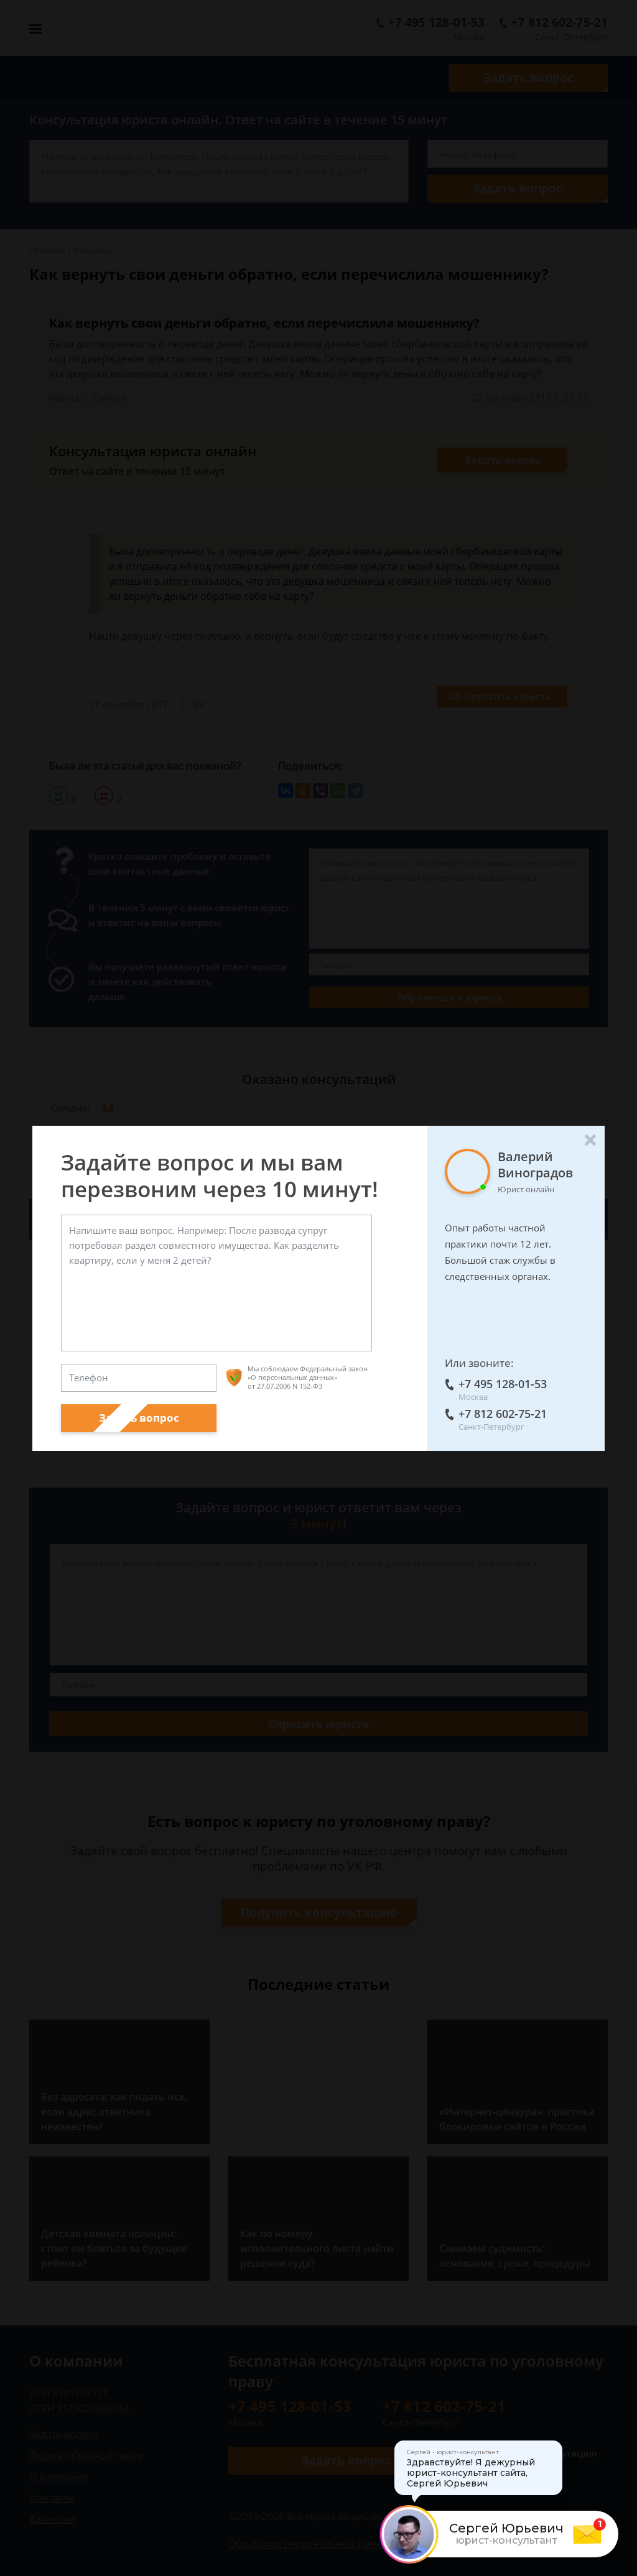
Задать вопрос (139, 1418)
